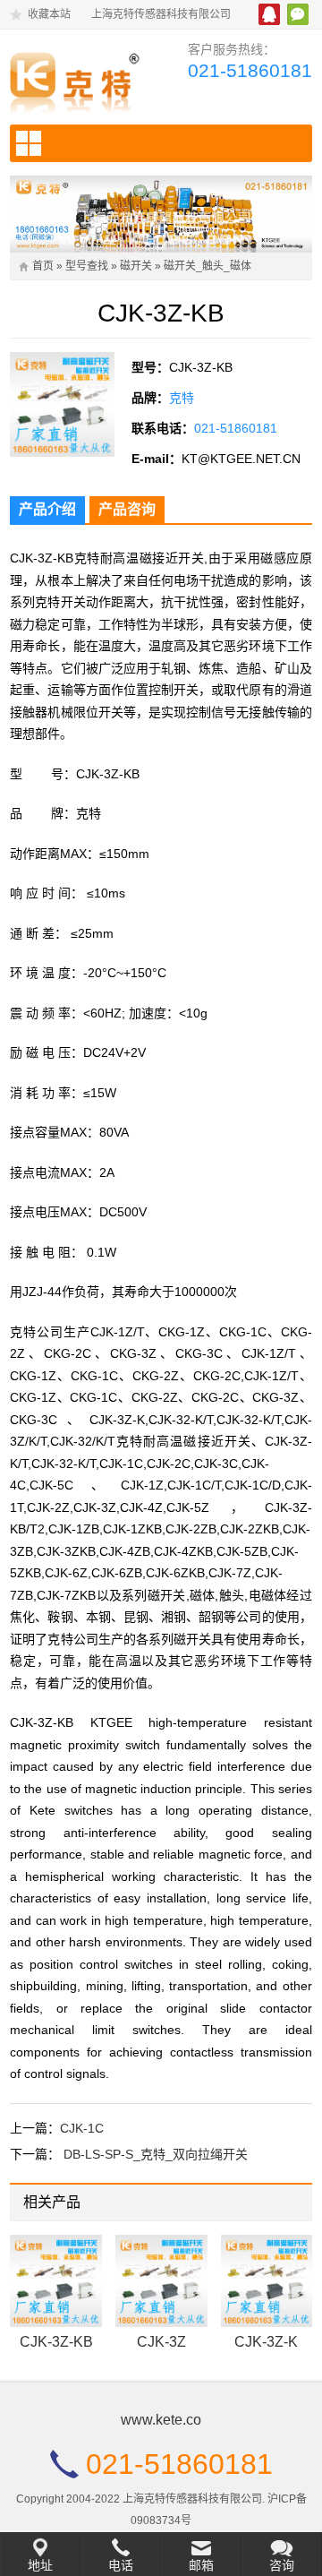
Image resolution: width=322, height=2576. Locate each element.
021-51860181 (250, 70)
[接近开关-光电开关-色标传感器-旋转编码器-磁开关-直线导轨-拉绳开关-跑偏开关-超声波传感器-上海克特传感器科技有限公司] (79, 79)
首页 (43, 266)
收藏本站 (49, 14)
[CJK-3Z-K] (267, 2281)
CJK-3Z (161, 2342)
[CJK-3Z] (161, 2281)
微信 (298, 14)
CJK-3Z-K (266, 2342)
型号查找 (87, 266)
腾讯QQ (269, 14)
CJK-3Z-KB (56, 2342)
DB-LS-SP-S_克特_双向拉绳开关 (156, 2154)
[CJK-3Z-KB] (56, 2281)
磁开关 (136, 266)
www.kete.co (161, 2420)
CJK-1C (82, 2128)
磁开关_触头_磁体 (208, 266)
